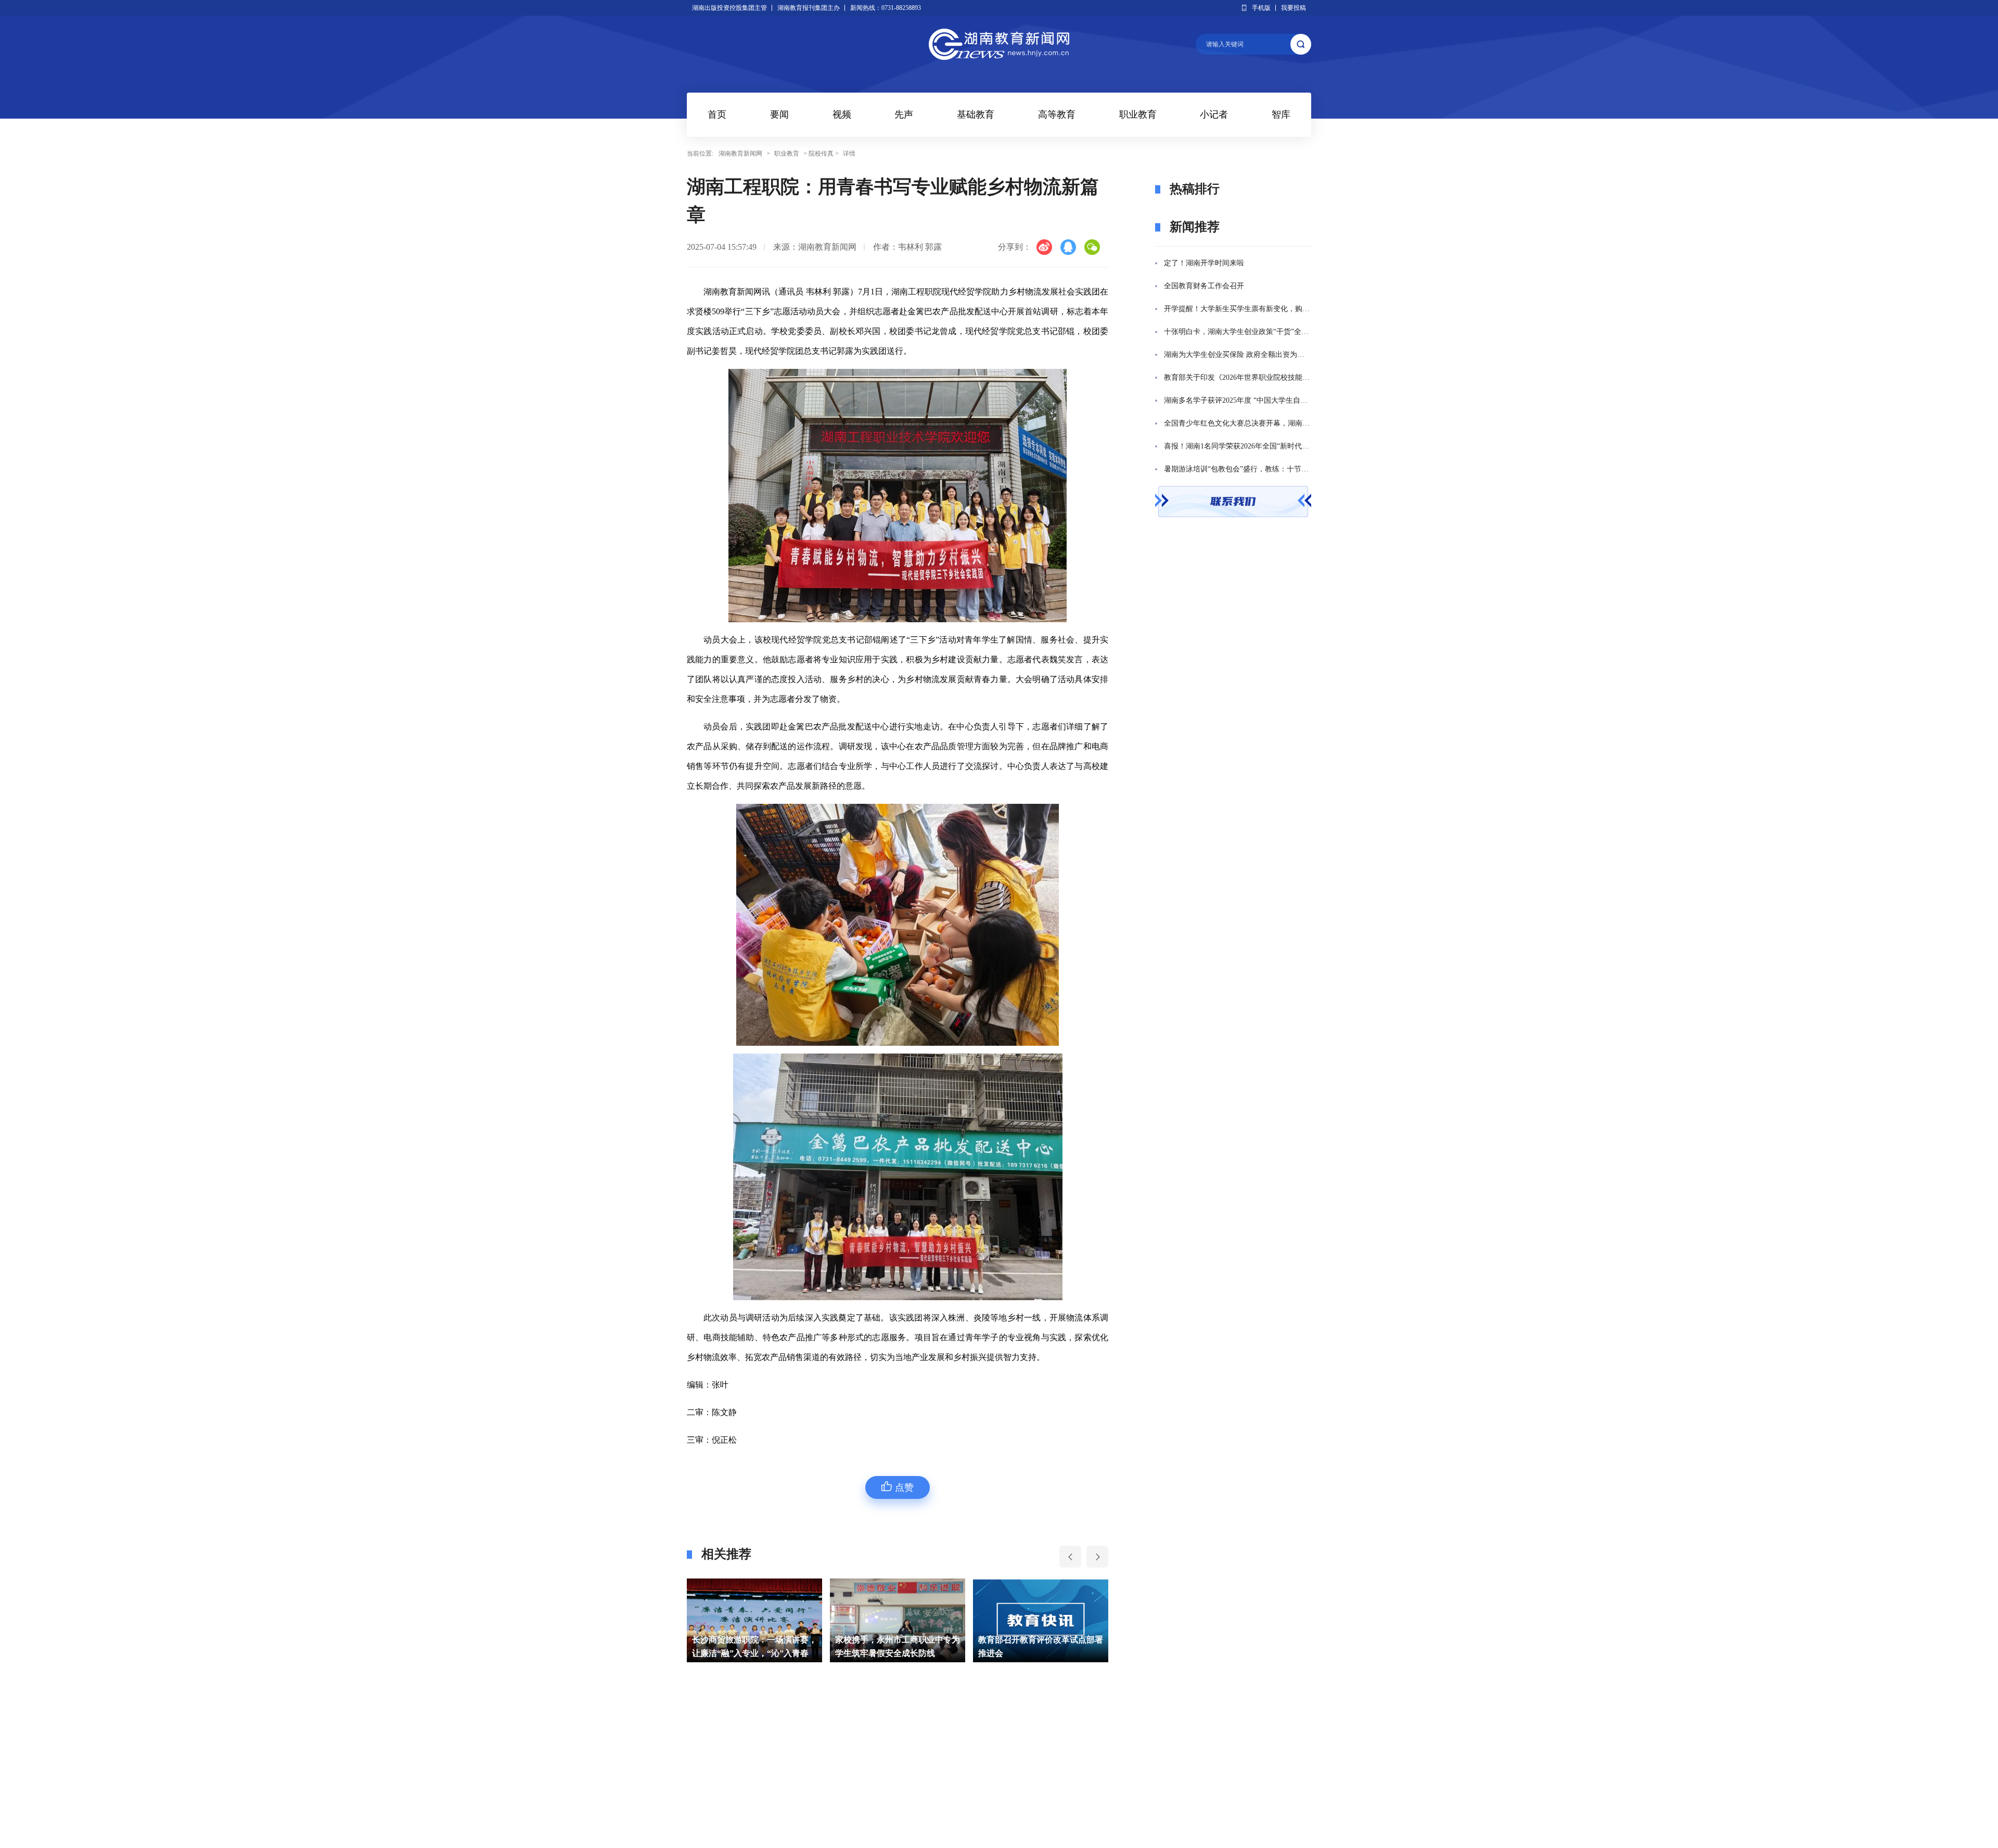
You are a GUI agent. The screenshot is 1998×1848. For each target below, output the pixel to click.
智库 (1281, 114)
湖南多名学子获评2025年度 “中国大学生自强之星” (1238, 400)
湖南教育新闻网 (740, 153)
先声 (904, 114)
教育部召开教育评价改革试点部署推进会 (898, 1646)
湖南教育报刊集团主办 (809, 8)
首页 (717, 114)
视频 (842, 114)
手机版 (1261, 8)
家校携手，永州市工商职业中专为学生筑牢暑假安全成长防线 (754, 1646)
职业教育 (1138, 114)
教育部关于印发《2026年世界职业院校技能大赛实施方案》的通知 (1238, 377)
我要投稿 (1293, 8)
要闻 (779, 114)
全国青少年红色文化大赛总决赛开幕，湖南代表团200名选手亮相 (1238, 423)
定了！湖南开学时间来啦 (1204, 263)
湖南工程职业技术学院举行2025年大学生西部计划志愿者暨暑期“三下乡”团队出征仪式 (1041, 1648)
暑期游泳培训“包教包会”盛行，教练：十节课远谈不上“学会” (1238, 469)
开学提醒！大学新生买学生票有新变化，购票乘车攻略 (1238, 309)
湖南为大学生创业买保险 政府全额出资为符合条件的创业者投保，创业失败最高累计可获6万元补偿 (1238, 355)
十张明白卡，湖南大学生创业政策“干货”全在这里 (1238, 332)
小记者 (1214, 114)
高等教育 (1057, 114)
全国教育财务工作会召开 (1204, 286)
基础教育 (976, 114)
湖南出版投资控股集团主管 (729, 8)
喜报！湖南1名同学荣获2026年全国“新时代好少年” (1238, 446)
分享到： (1015, 247)
